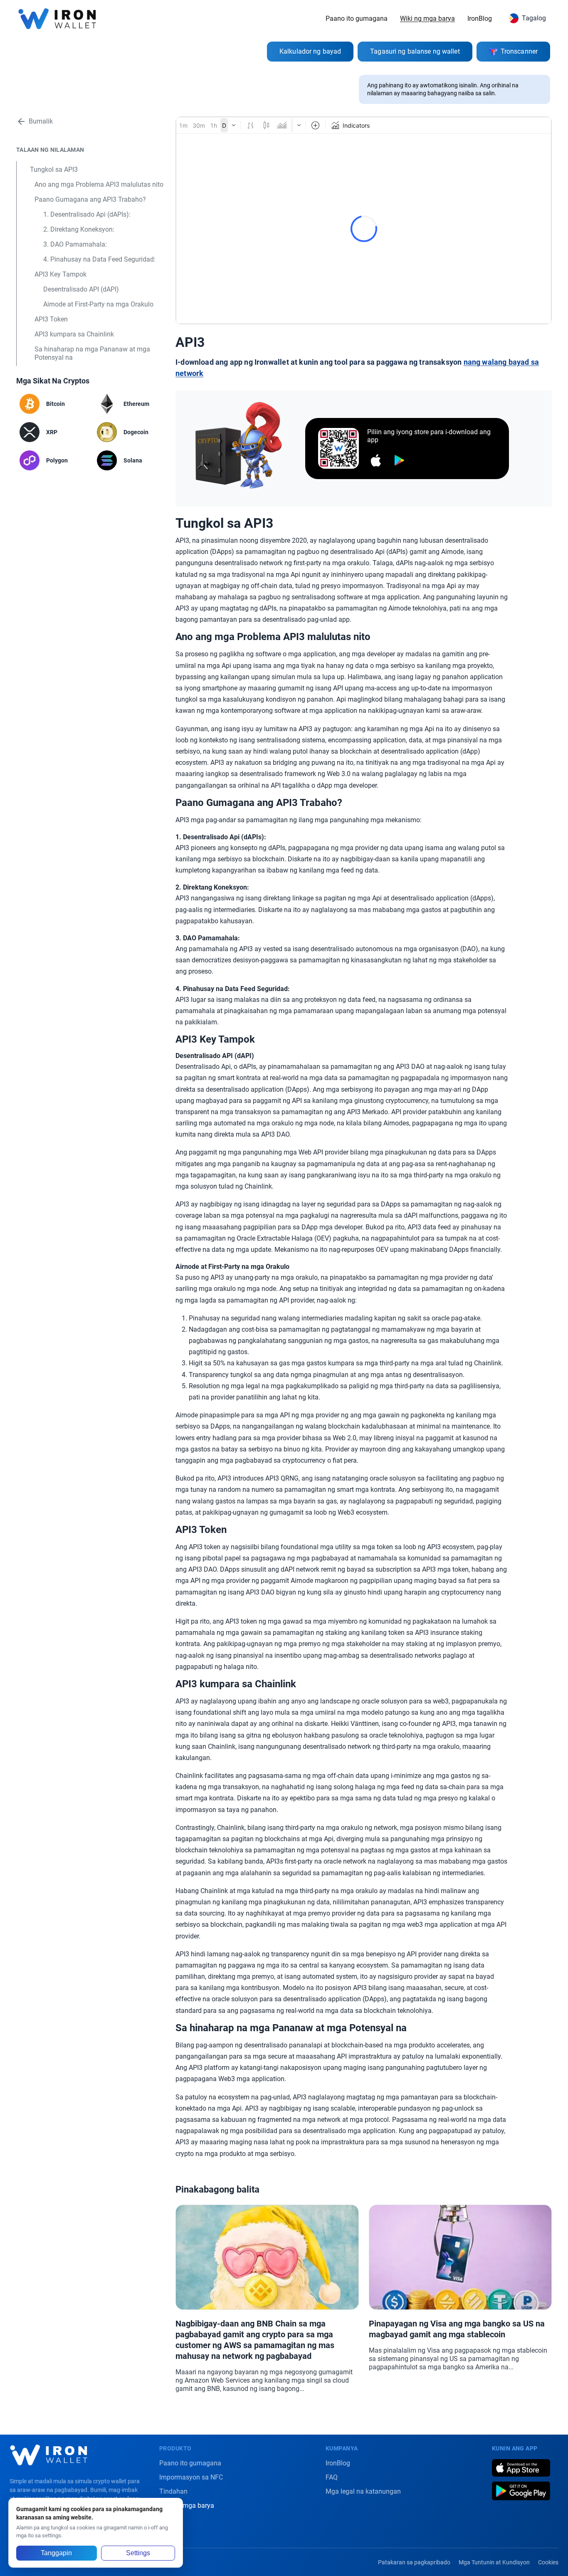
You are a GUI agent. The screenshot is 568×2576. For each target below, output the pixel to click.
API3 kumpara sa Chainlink (74, 334)
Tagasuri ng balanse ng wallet (415, 51)
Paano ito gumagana (357, 19)
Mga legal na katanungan (363, 2491)
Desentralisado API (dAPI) (81, 289)
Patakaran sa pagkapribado (414, 2562)
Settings (138, 2553)
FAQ (332, 2477)
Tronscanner (519, 51)
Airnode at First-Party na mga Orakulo (98, 304)
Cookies (548, 2562)
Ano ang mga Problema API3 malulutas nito (99, 184)
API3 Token (51, 319)
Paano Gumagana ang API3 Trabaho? (90, 199)
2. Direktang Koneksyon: (79, 229)
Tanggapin (56, 2553)
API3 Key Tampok (61, 274)
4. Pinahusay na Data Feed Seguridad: (99, 259)
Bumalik (41, 121)
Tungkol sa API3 (54, 169)
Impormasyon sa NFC (191, 2477)
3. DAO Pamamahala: (75, 244)
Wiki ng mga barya (427, 19)
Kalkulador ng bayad (310, 51)
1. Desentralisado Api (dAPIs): (87, 214)
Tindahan (173, 2491)
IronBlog (480, 19)
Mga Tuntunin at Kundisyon (494, 2562)
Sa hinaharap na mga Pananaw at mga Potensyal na (92, 353)
